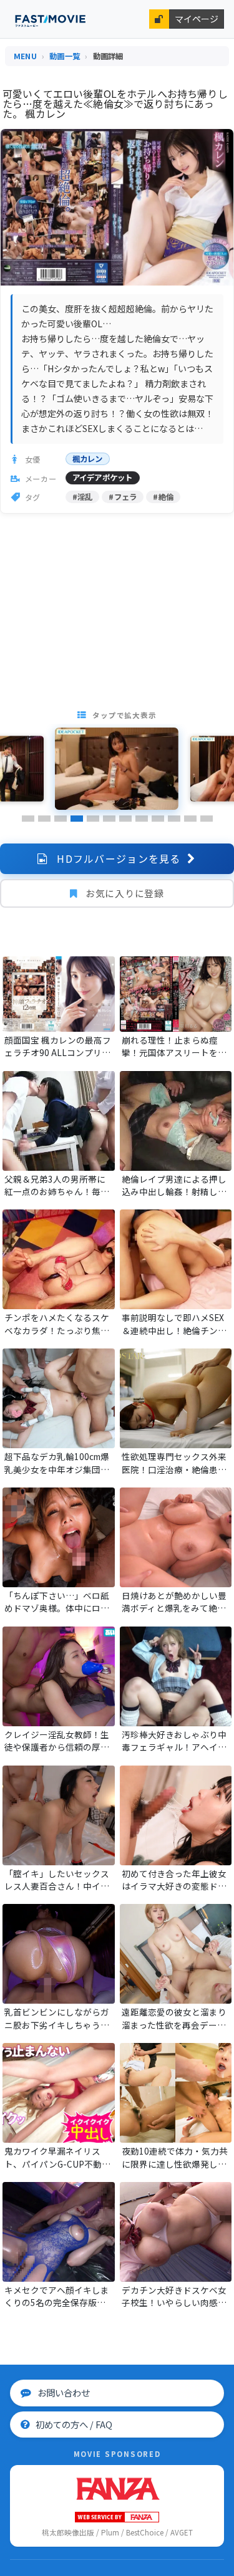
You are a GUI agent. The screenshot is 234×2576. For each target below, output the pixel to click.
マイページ (197, 19)
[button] (28, 819)
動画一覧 (65, 56)
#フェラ (123, 497)
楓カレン (88, 459)
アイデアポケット (103, 478)
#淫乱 (83, 497)
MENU (25, 56)
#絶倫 (163, 497)
